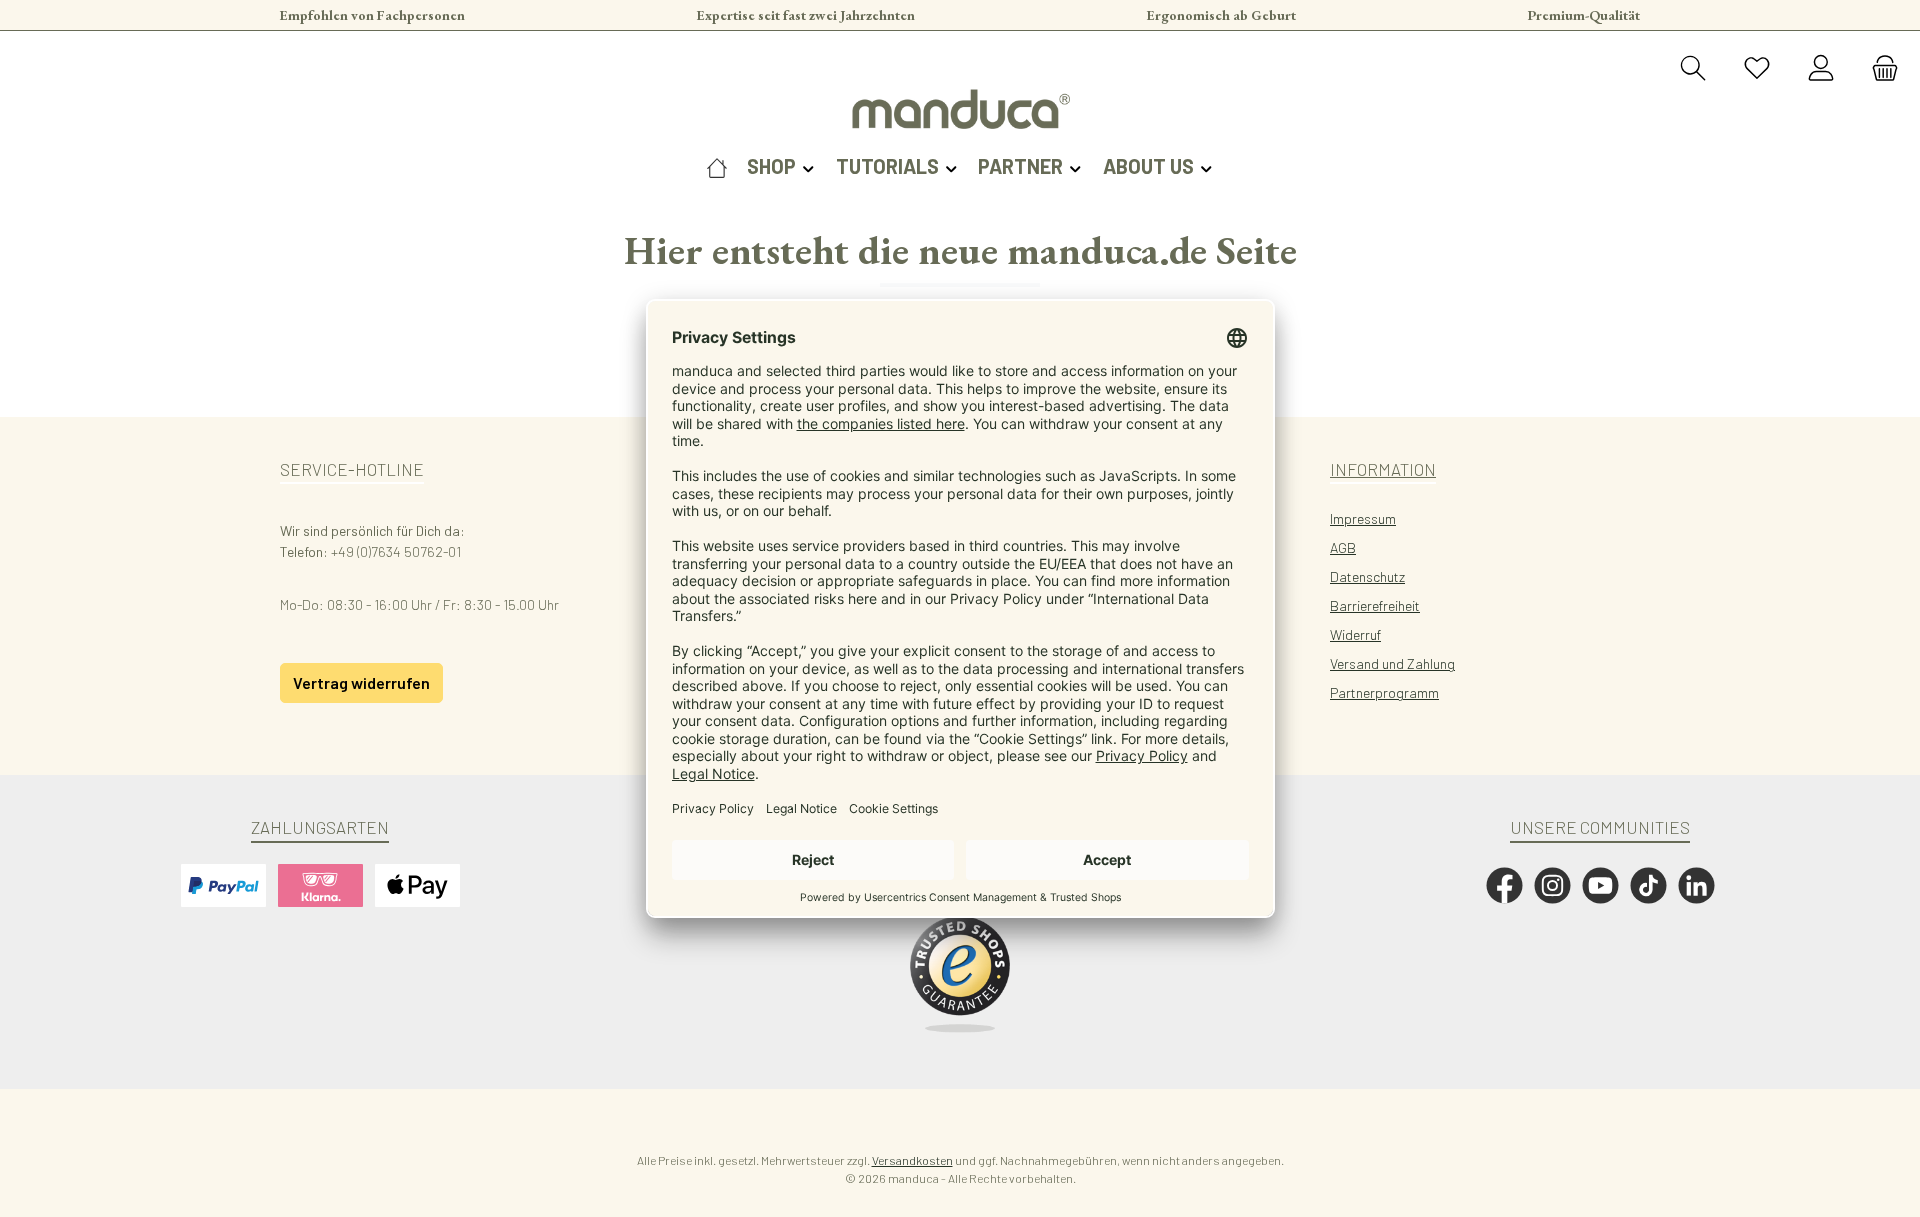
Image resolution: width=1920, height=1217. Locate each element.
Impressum (1363, 518)
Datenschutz (1367, 576)
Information (1383, 469)
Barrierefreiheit (1375, 605)
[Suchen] (1693, 69)
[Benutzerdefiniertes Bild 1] (960, 975)
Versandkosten (912, 1160)
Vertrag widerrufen (361, 682)
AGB (1343, 547)
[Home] (717, 166)
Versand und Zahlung (1392, 663)
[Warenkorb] (1879, 69)
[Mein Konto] (1821, 69)
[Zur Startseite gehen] (960, 109)
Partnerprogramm (1384, 692)
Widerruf (1355, 634)
